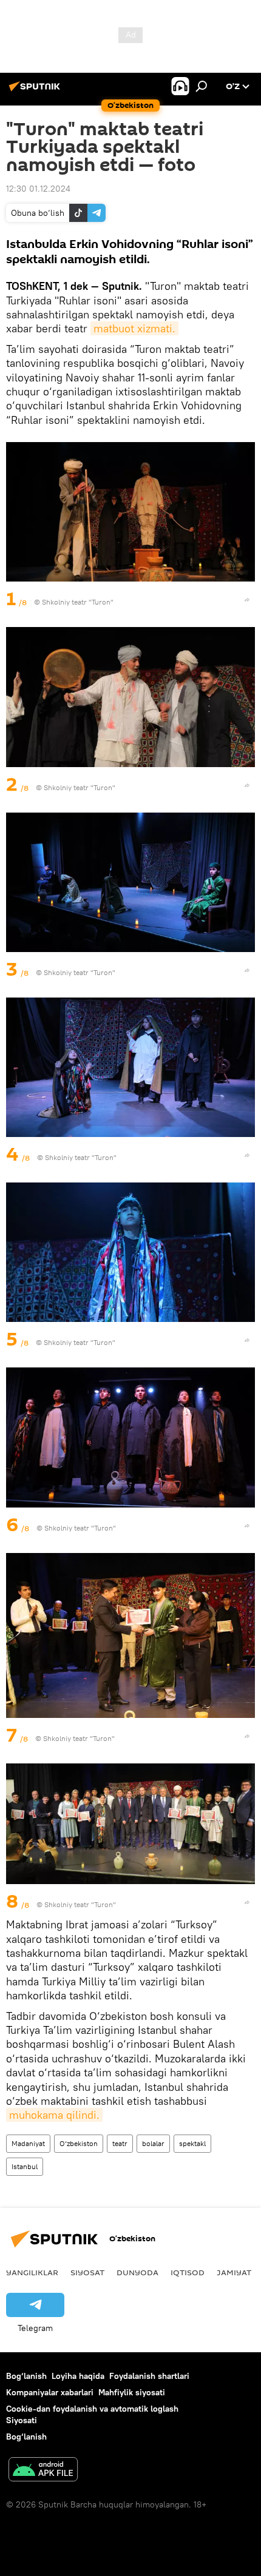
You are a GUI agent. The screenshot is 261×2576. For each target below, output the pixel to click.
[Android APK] (43, 2471)
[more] (247, 600)
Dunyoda (137, 2272)
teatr (120, 2143)
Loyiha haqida (78, 2376)
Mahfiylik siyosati (132, 2392)
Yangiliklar (32, 2272)
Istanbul (25, 2166)
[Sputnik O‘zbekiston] (36, 91)
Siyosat (87, 2272)
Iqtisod (188, 2272)
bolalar (153, 2143)
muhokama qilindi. (54, 2115)
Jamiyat (234, 2272)
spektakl (192, 2143)
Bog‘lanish (26, 2376)
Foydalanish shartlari (149, 2376)
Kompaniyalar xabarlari (50, 2392)
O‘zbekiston (79, 2143)
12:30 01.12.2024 (38, 189)
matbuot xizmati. (134, 328)
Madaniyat (28, 2143)
